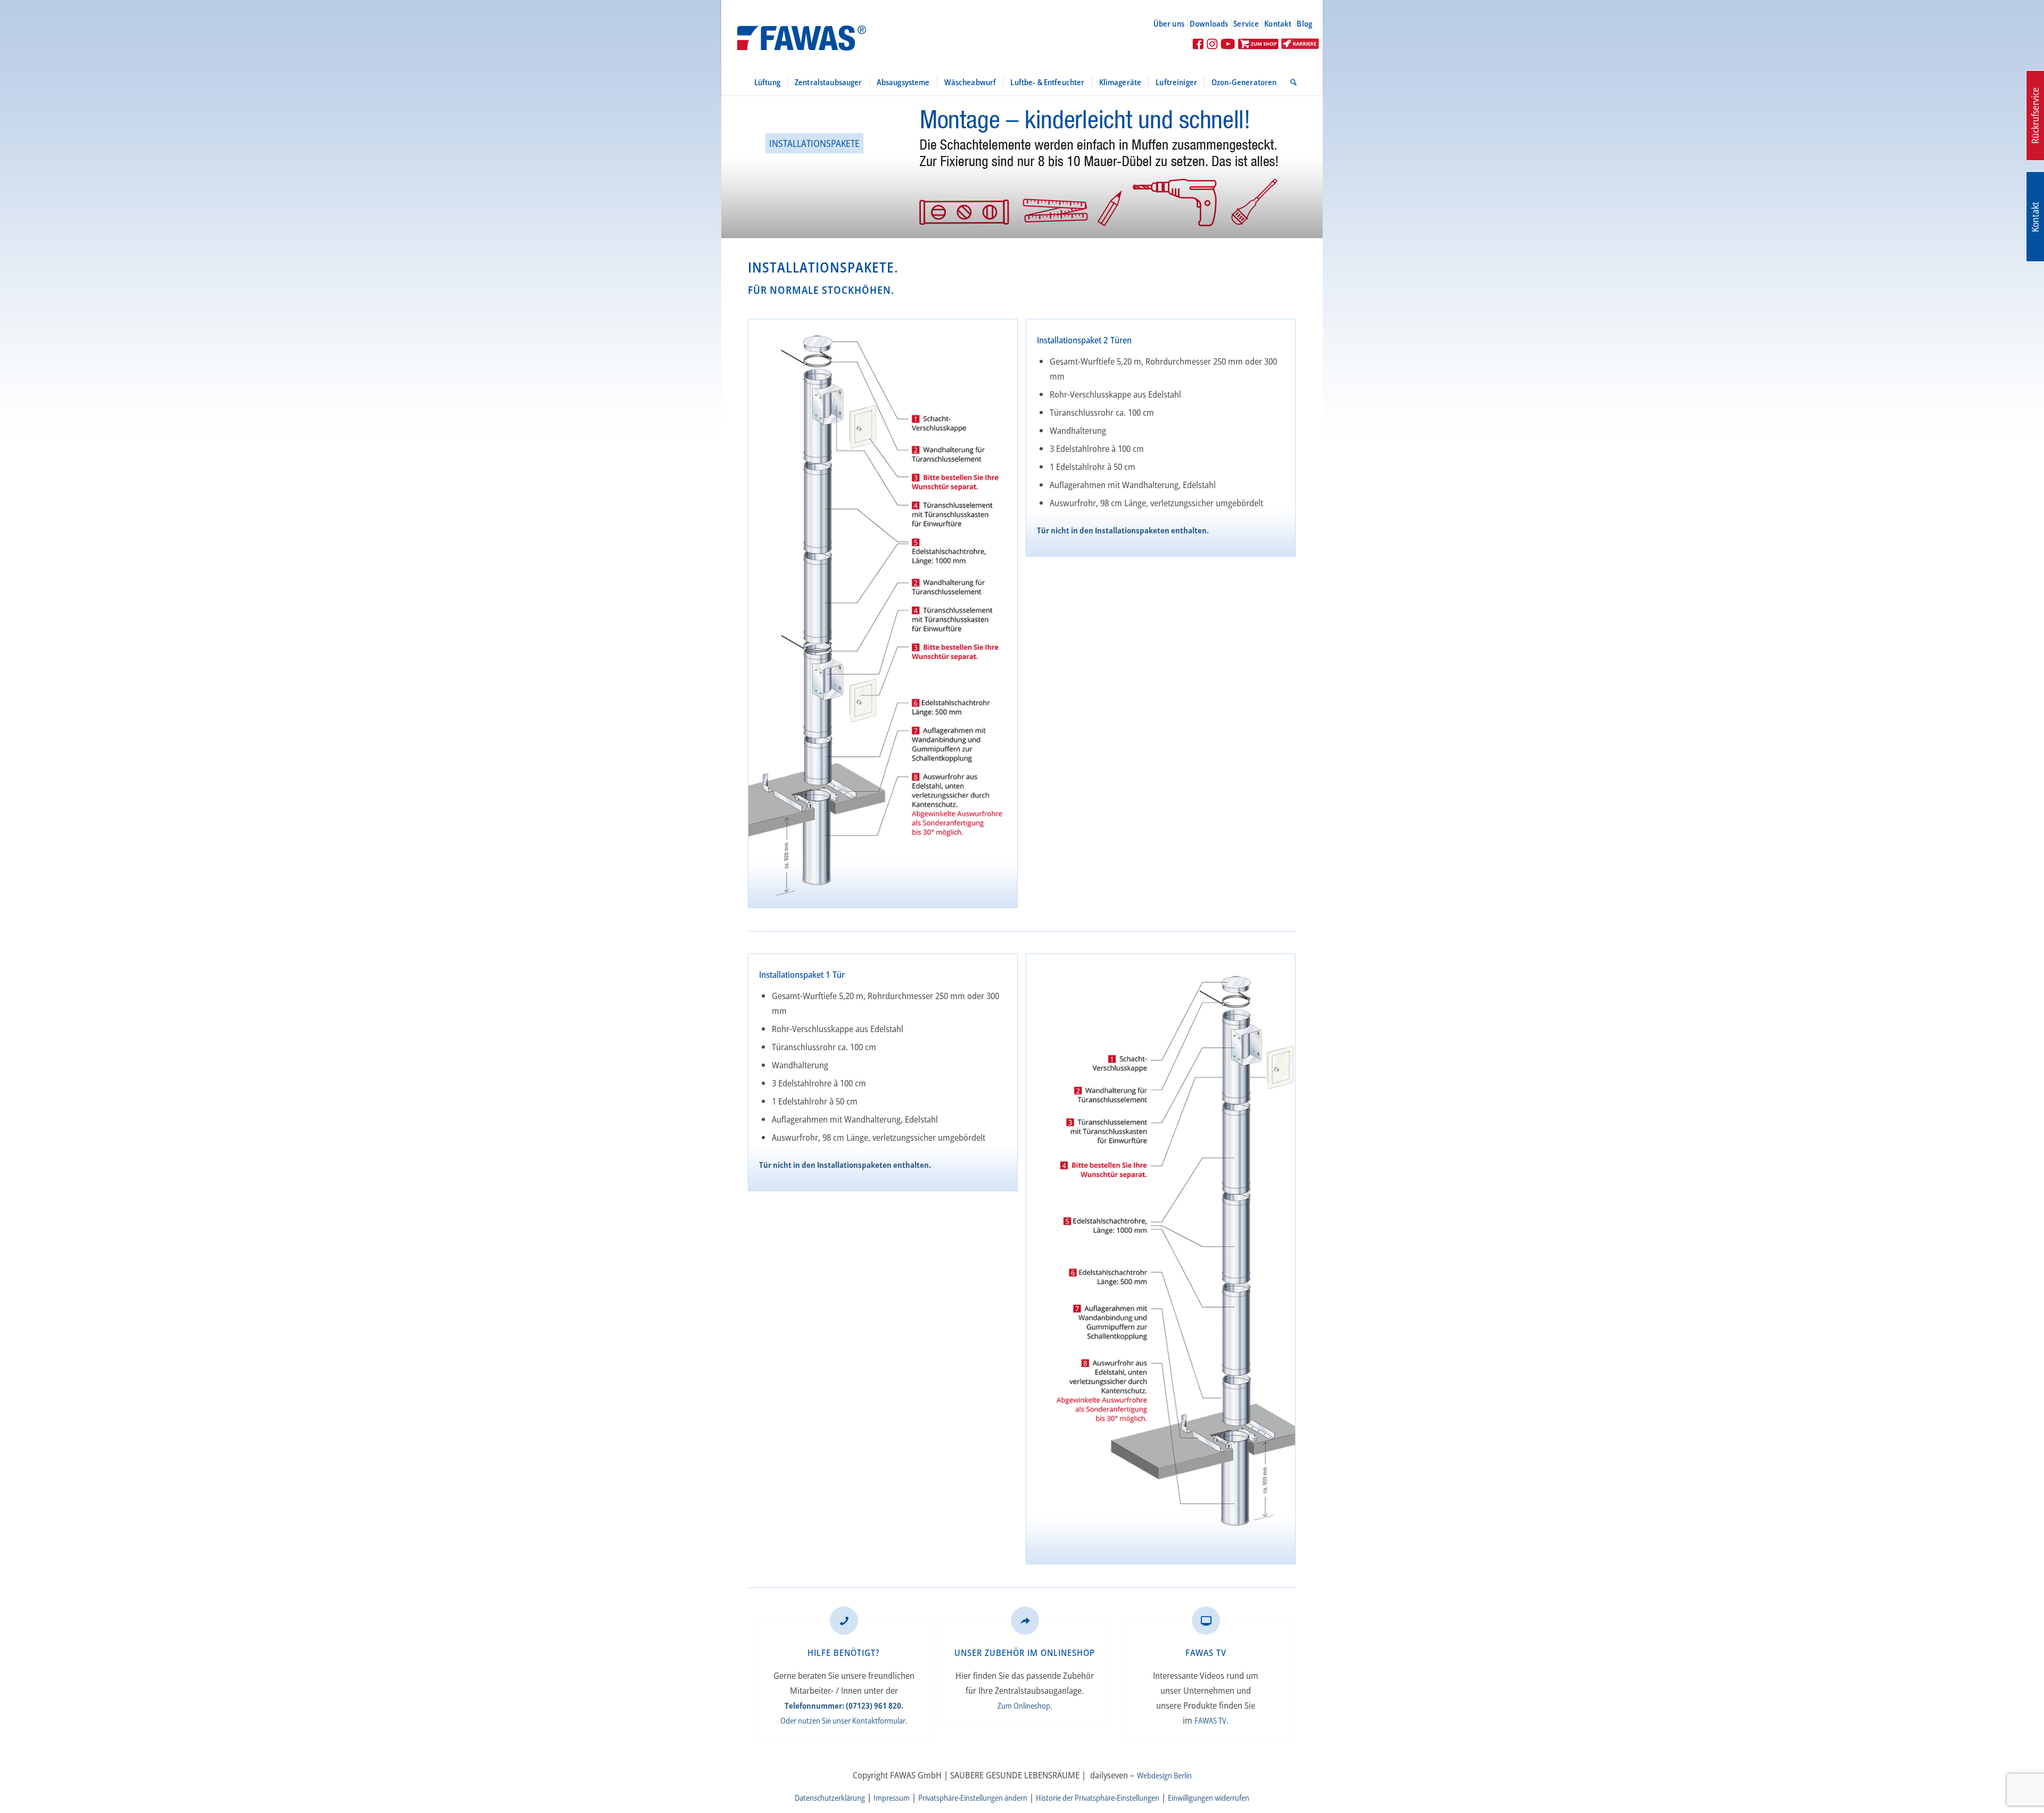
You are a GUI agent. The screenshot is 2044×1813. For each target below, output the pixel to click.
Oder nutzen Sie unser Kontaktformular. (844, 1720)
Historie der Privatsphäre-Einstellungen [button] (1098, 1798)
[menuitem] (1173, 23)
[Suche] (1290, 82)
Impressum (892, 1798)
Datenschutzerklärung (830, 1798)
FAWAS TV (1210, 1720)
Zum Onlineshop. (1025, 1705)
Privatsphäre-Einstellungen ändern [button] (973, 1798)
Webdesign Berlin (1164, 1775)
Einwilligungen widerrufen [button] (1209, 1798)
